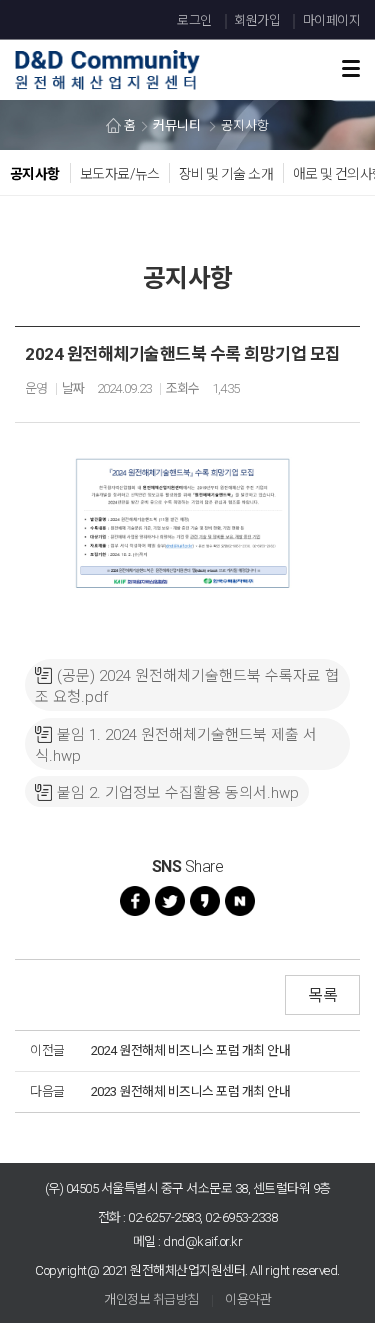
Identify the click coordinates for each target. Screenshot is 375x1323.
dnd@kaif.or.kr (202, 1241)
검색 (319, 42)
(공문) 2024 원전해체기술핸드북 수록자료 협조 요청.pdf (187, 686)
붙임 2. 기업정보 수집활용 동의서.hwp (178, 793)
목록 (322, 995)
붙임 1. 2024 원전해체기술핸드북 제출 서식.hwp (176, 745)
